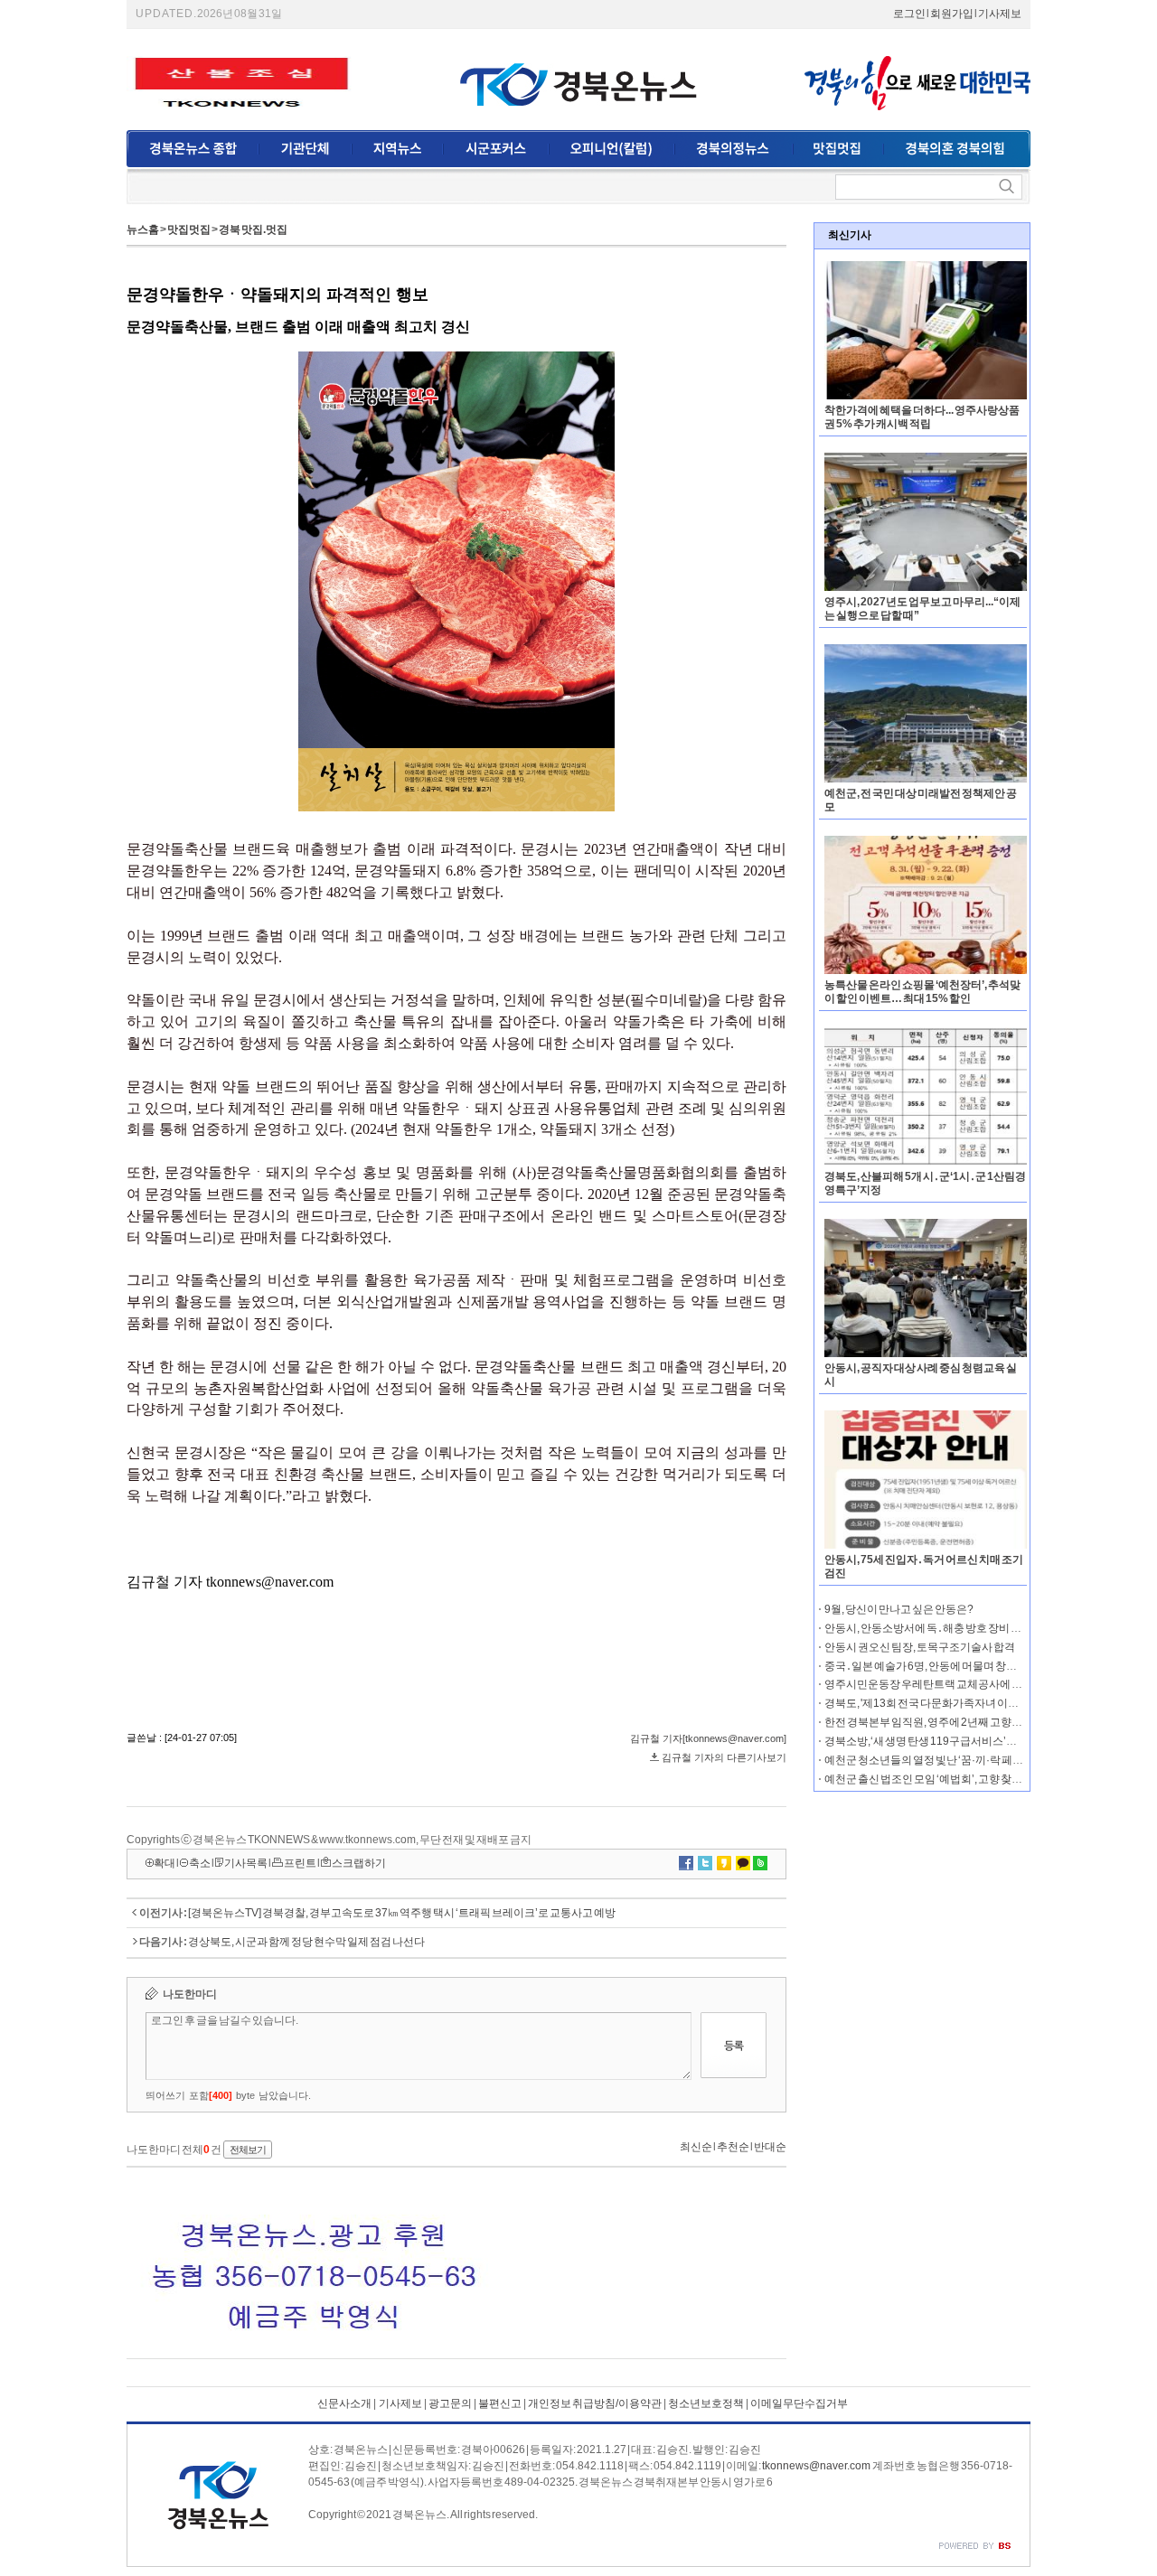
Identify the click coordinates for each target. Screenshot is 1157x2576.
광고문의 (450, 2403)
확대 (165, 1863)
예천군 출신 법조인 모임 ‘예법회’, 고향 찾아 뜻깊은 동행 (951, 1779)
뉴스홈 (143, 229)
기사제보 (1000, 14)
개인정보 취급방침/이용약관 (595, 2403)
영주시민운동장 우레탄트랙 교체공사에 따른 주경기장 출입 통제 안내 (985, 1684)
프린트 (300, 1863)
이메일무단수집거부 (799, 2403)
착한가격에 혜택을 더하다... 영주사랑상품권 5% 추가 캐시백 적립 (922, 417)
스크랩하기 (359, 1863)
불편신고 (500, 2403)
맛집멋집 (189, 229)
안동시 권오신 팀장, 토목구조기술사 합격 (920, 1647)
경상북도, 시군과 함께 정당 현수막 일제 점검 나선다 (306, 1942)
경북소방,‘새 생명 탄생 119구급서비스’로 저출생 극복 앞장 (960, 1741)
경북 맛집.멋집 (253, 229)
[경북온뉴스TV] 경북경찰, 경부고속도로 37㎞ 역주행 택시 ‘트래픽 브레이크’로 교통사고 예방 (402, 1913)
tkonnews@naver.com (816, 2466)
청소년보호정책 (706, 2403)
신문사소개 (344, 2403)
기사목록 (246, 1863)
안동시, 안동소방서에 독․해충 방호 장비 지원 (928, 1628)
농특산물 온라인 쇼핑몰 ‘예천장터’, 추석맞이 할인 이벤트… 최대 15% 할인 (922, 992)
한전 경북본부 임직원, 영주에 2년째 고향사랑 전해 (940, 1722)
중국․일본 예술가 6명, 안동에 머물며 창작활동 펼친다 (948, 1666)
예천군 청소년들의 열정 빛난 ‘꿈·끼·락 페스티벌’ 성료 (947, 1760)
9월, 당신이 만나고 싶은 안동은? (899, 1609)
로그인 (909, 14)
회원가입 (952, 14)
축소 (200, 1863)
